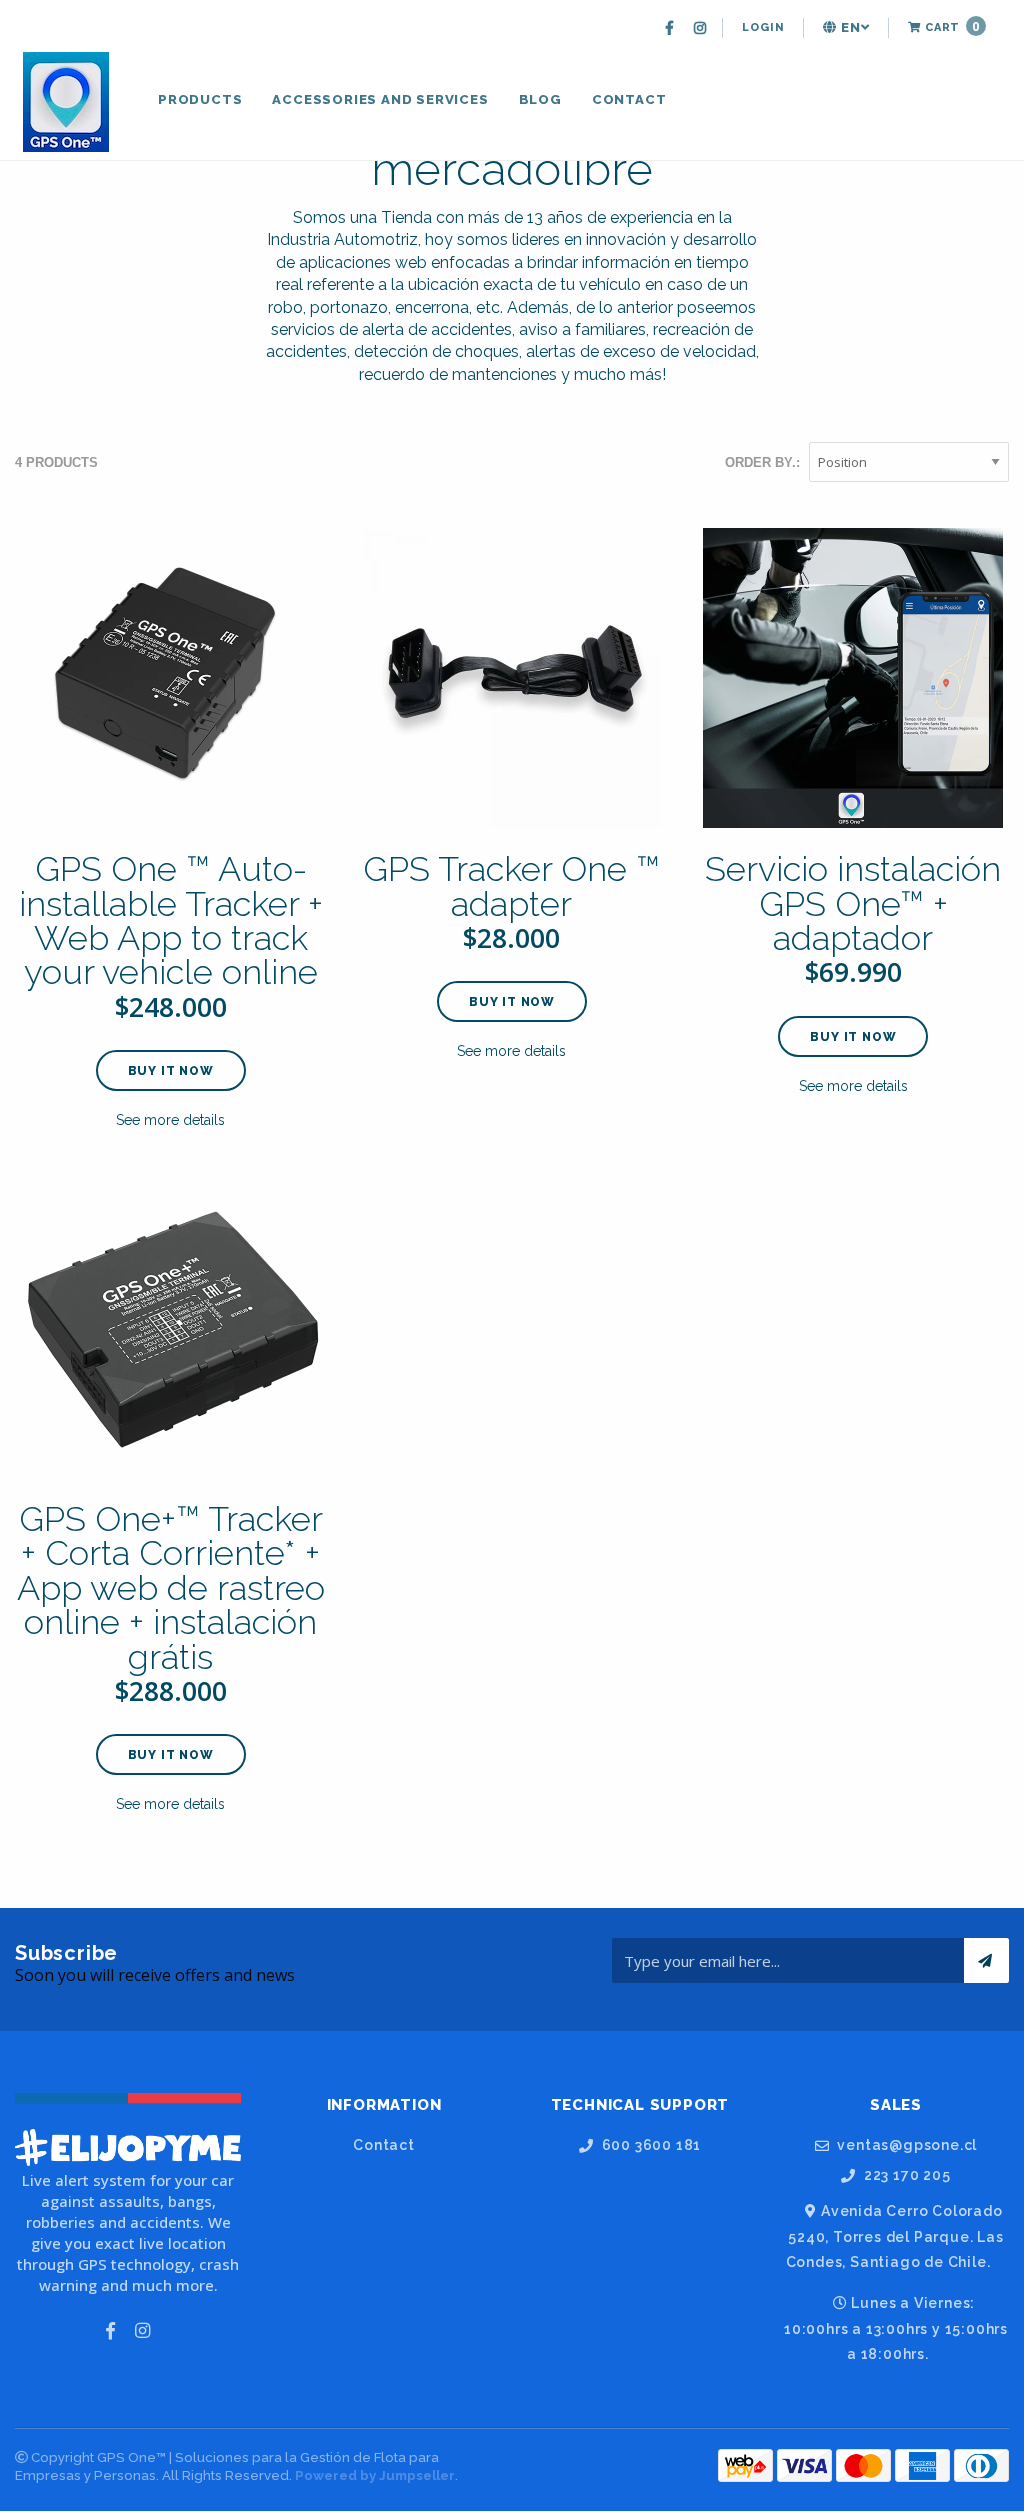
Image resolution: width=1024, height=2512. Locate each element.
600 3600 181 (649, 2145)
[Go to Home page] (68, 102)
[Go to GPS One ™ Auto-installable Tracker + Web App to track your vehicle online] (171, 678)
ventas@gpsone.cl (906, 2145)
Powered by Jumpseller (375, 2475)
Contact (629, 99)
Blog (540, 99)
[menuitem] (672, 28)
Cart (950, 26)
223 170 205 (905, 2175)
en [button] (848, 27)
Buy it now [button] (171, 1071)
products (200, 99)
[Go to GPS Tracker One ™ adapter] (512, 678)
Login (763, 27)
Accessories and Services (380, 99)
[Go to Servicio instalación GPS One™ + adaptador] (853, 678)
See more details (170, 1120)
